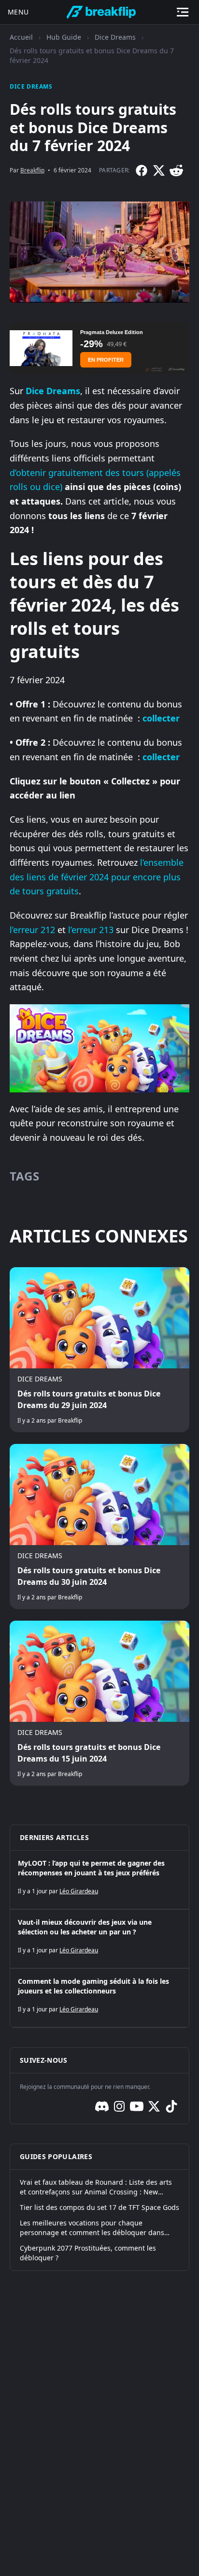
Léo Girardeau (79, 1891)
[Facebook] (142, 170)
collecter (161, 718)
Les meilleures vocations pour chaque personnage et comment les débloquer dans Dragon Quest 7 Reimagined (92, 2228)
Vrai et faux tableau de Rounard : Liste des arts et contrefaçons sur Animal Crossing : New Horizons (96, 2187)
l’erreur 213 (90, 930)
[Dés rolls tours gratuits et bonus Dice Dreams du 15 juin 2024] (99, 1703)
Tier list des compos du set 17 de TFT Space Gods (99, 2207)
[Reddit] (176, 170)
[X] (159, 170)
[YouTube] (137, 2106)
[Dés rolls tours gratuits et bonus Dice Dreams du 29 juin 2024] (99, 1350)
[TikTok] (171, 2106)
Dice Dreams (115, 37)
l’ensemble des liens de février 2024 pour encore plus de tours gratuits (97, 877)
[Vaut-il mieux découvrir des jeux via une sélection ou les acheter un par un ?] (99, 1939)
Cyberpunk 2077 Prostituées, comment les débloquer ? (88, 2253)
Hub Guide (64, 37)
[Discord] (102, 2106)
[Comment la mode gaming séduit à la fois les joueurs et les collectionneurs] (99, 1998)
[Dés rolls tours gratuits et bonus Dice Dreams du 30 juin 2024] (99, 1526)
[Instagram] (119, 2106)
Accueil (21, 37)
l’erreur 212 (32, 930)
